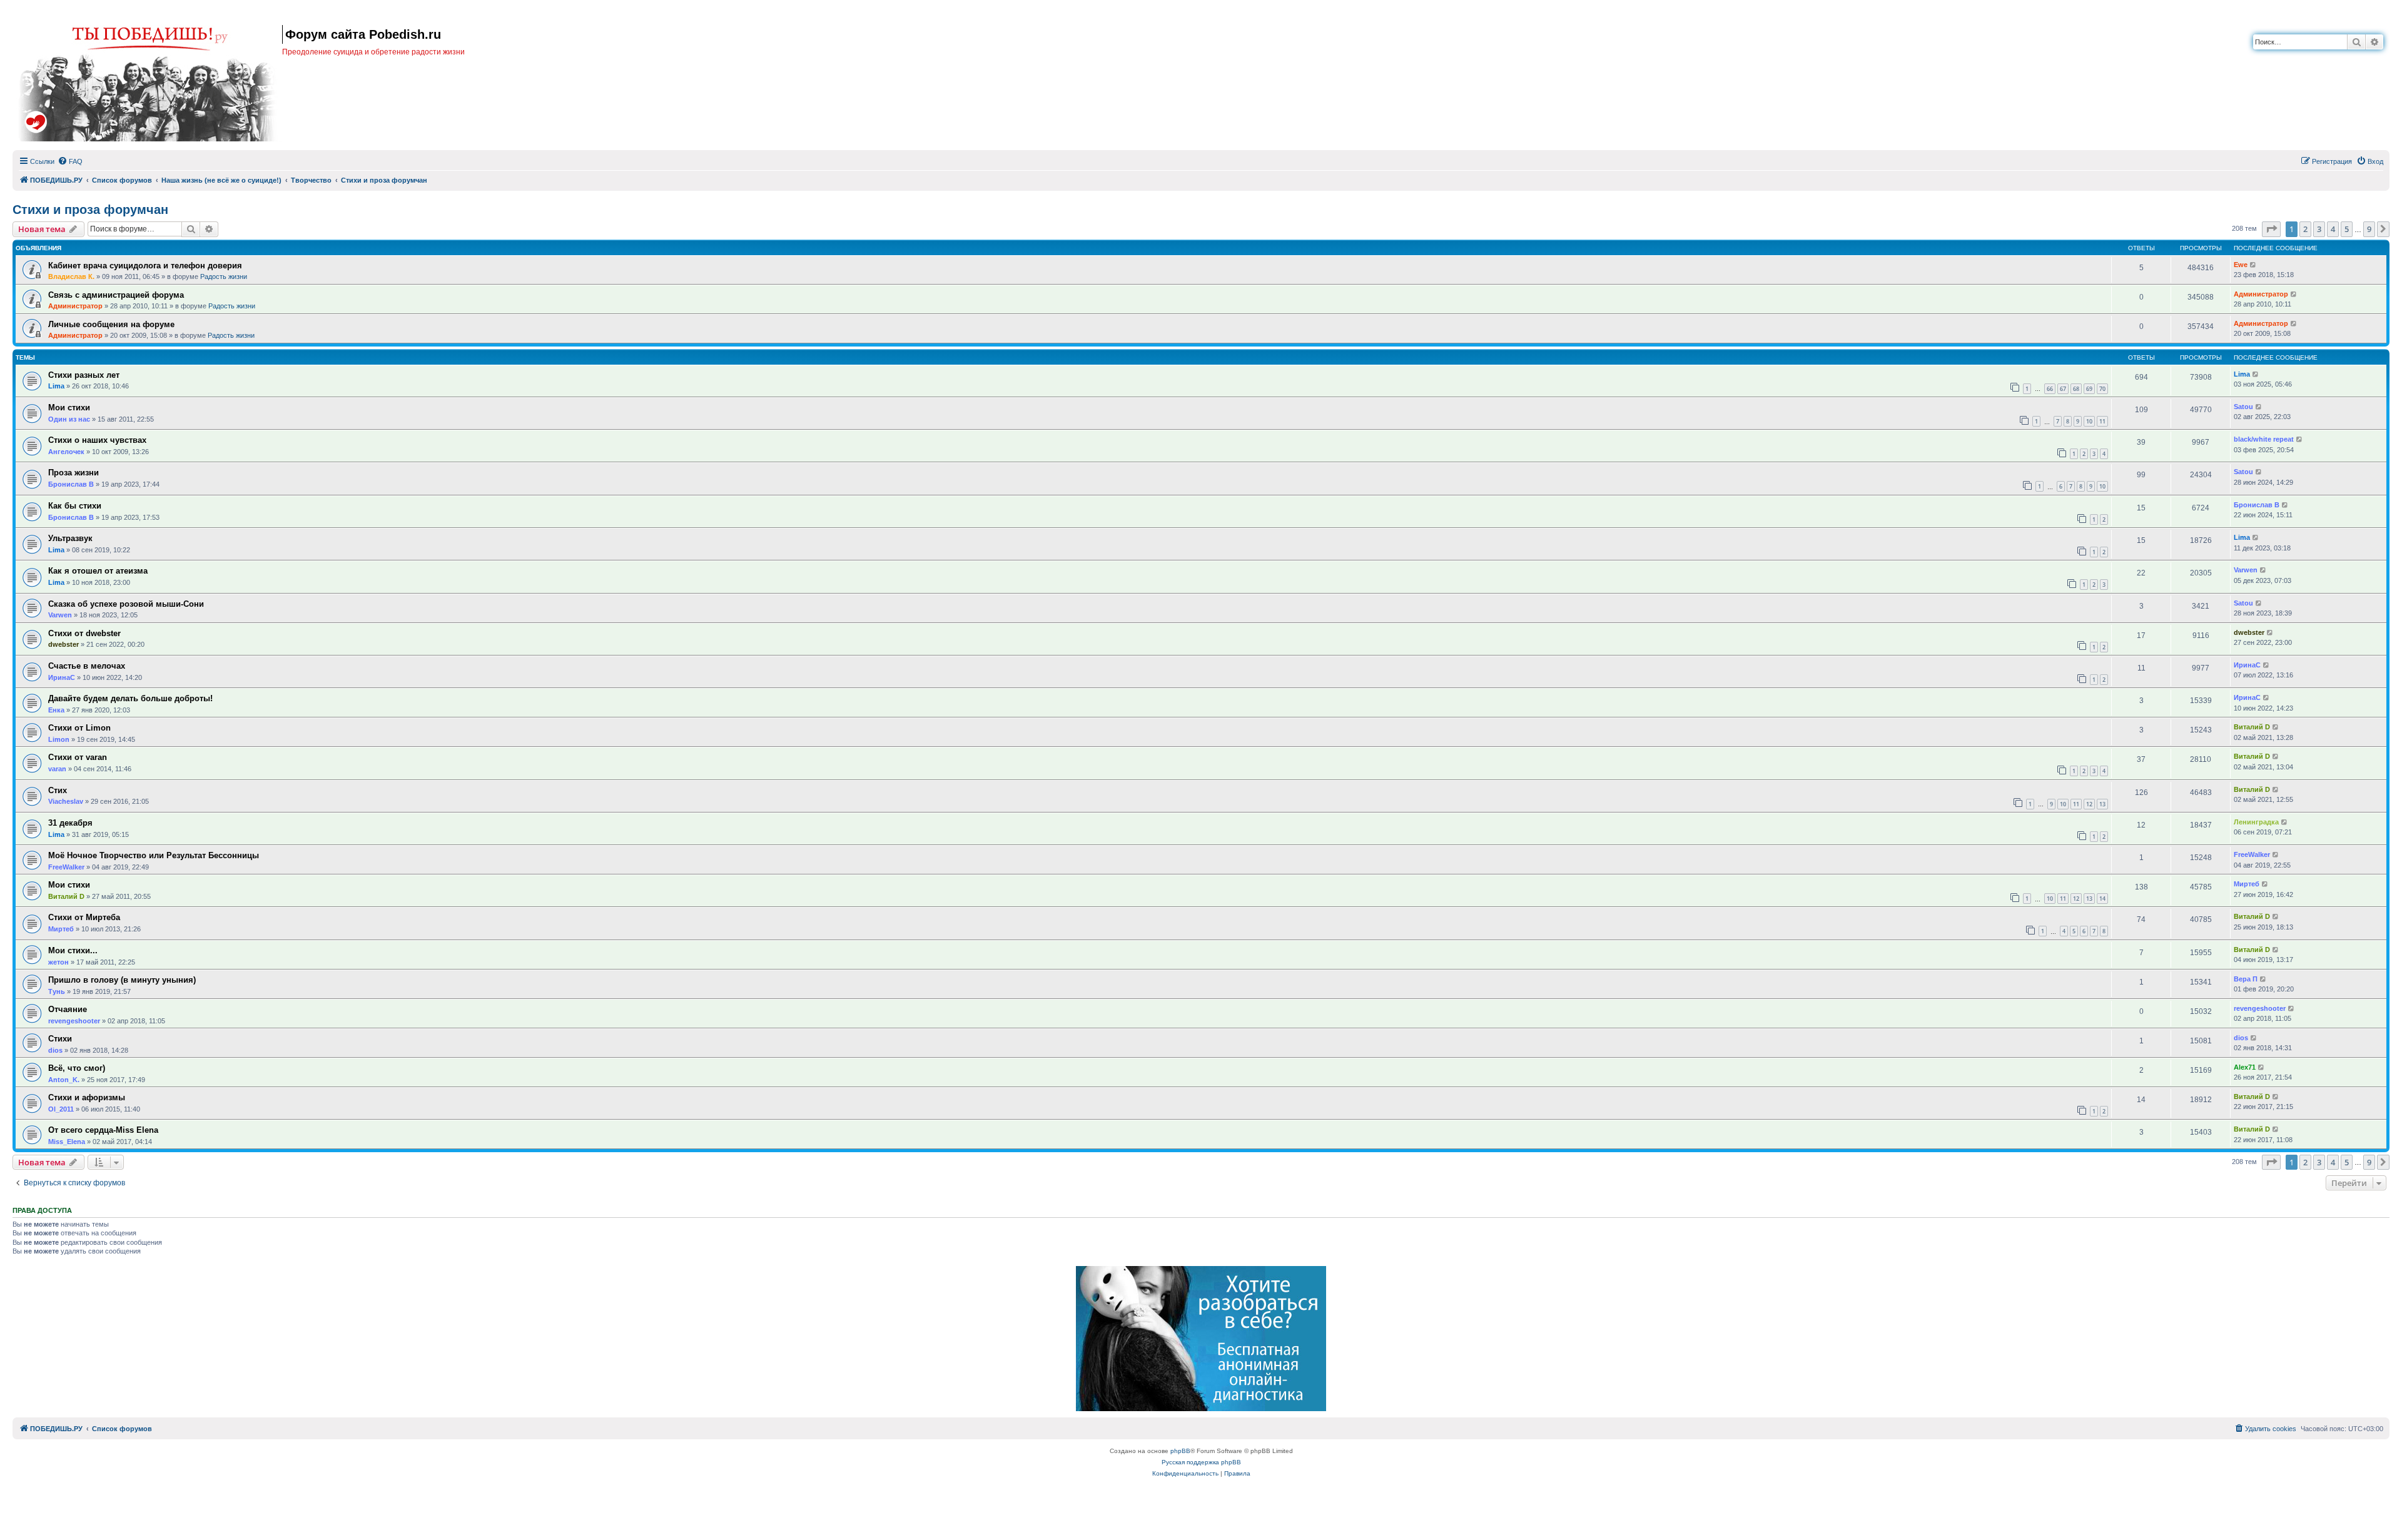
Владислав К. (71, 276)
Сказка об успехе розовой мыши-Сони (126, 604)
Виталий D (2252, 727)
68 (2076, 389)
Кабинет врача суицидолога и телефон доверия (145, 266)
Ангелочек (66, 452)
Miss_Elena (67, 1142)
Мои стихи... (73, 950)
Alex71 (2245, 1067)
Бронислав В (71, 484)
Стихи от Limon (79, 728)
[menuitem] (70, 161)
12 (2089, 804)
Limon (59, 739)
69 (2089, 389)
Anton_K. (64, 1080)
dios (55, 1050)
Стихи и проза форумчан (90, 210)
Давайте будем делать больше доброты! (130, 698)
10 (2089, 421)
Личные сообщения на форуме (111, 324)
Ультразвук (70, 538)
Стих (58, 790)
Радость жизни (224, 276)
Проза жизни (73, 473)
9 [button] (2369, 229)
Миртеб (2247, 884)
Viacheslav (66, 801)
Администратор (75, 306)
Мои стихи (69, 408)
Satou (2243, 407)
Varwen (2246, 570)
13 (2102, 804)
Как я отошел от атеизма (98, 571)
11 (2102, 421)
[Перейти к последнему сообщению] (2253, 265)
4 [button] (2333, 229)
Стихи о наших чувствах (97, 440)
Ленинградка (2256, 822)
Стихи (60, 1039)
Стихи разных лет (84, 375)
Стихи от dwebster (84, 633)
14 (2102, 899)
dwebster (63, 644)
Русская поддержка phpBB (1201, 1462)
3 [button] (2319, 229)
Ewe (2241, 265)
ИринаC (62, 677)
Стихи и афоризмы (87, 1097)
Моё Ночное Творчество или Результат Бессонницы (154, 855)
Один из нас (69, 419)
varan (57, 769)
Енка (56, 710)
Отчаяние (68, 1009)
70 (2102, 389)
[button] (2271, 229)
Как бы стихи (75, 506)
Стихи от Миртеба (84, 917)
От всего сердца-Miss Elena (103, 1130)
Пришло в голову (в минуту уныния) (122, 980)
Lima (56, 386)
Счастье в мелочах (87, 666)
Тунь (57, 991)
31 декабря (70, 823)
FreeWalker (66, 867)
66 (2050, 389)
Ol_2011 (61, 1109)
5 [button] (2347, 229)
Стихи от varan (78, 757)
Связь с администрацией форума (116, 295)
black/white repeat (2264, 439)
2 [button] (2305, 229)
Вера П (2246, 979)
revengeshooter (74, 1021)
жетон (58, 962)
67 (2063, 389)
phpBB (1180, 1451)
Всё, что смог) (77, 1068)
